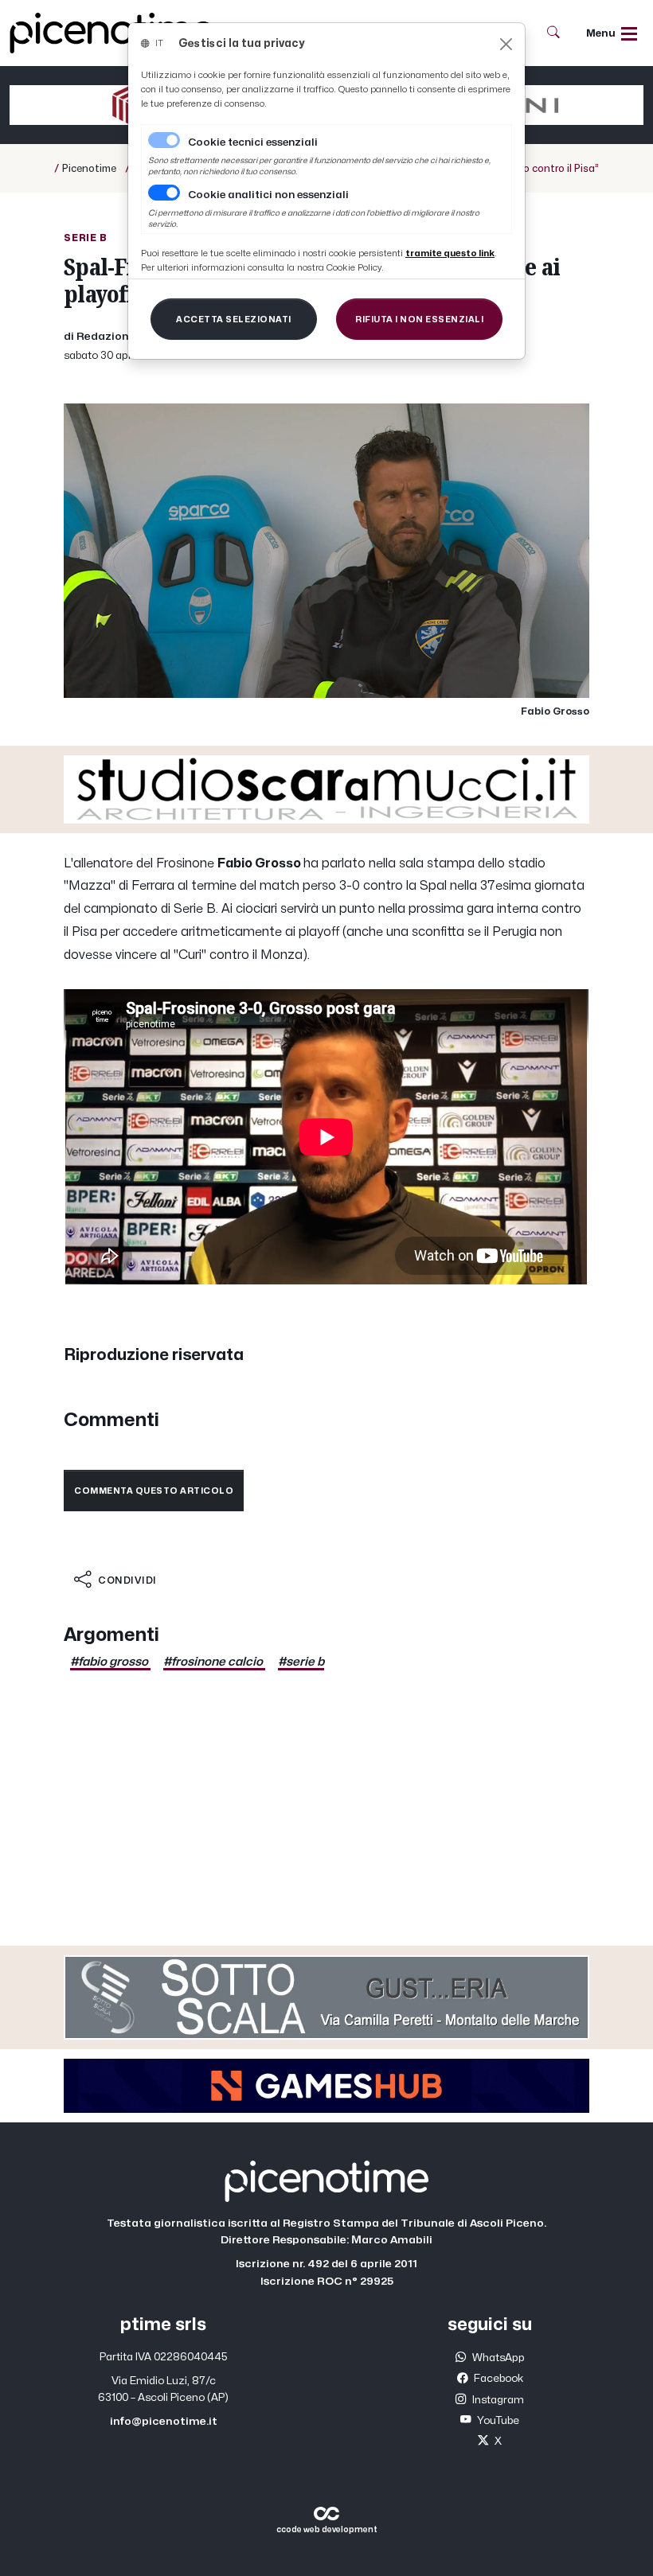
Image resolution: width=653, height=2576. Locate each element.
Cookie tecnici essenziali (253, 142)
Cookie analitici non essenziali (268, 195)
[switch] (164, 193)
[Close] (506, 44)
